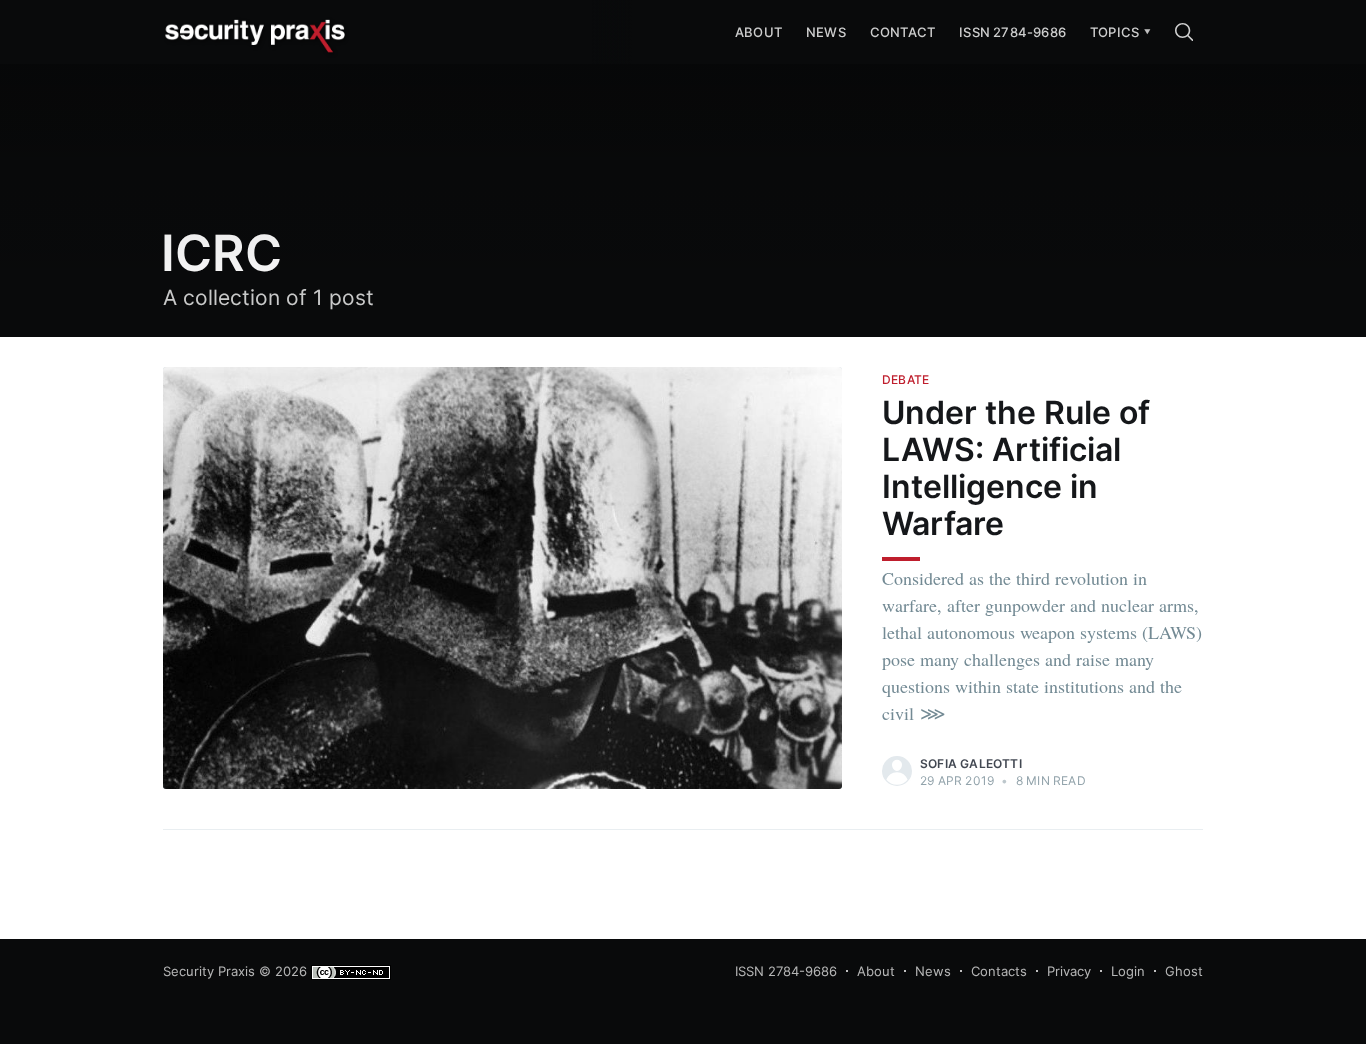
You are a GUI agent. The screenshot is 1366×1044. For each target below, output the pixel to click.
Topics (1114, 32)
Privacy (1069, 971)
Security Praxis (209, 971)
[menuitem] (1114, 32)
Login (1128, 971)
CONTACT (902, 32)
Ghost (1184, 971)
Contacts (999, 971)
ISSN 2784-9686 (1012, 32)
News (826, 32)
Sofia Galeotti (971, 763)
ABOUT (758, 32)
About (876, 971)
